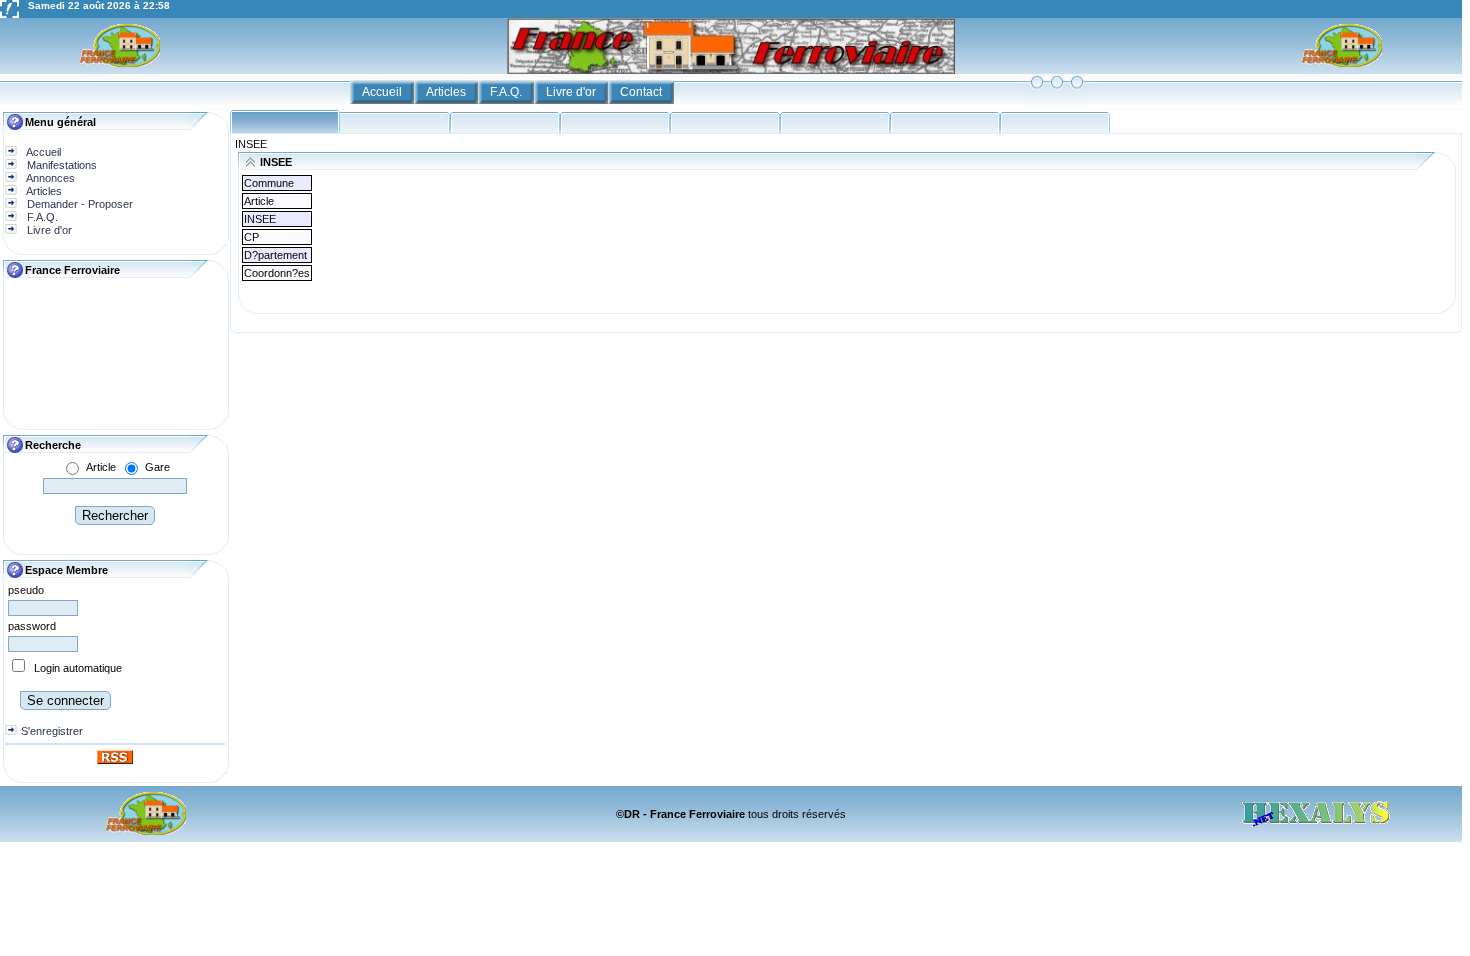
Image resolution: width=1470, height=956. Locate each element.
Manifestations (60, 165)
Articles (447, 92)
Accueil (383, 92)
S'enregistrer (52, 731)
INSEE (251, 144)
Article (101, 467)
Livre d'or (572, 92)
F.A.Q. (507, 92)
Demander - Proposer (78, 204)
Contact (642, 92)
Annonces (49, 178)
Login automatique (78, 668)
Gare (157, 467)
